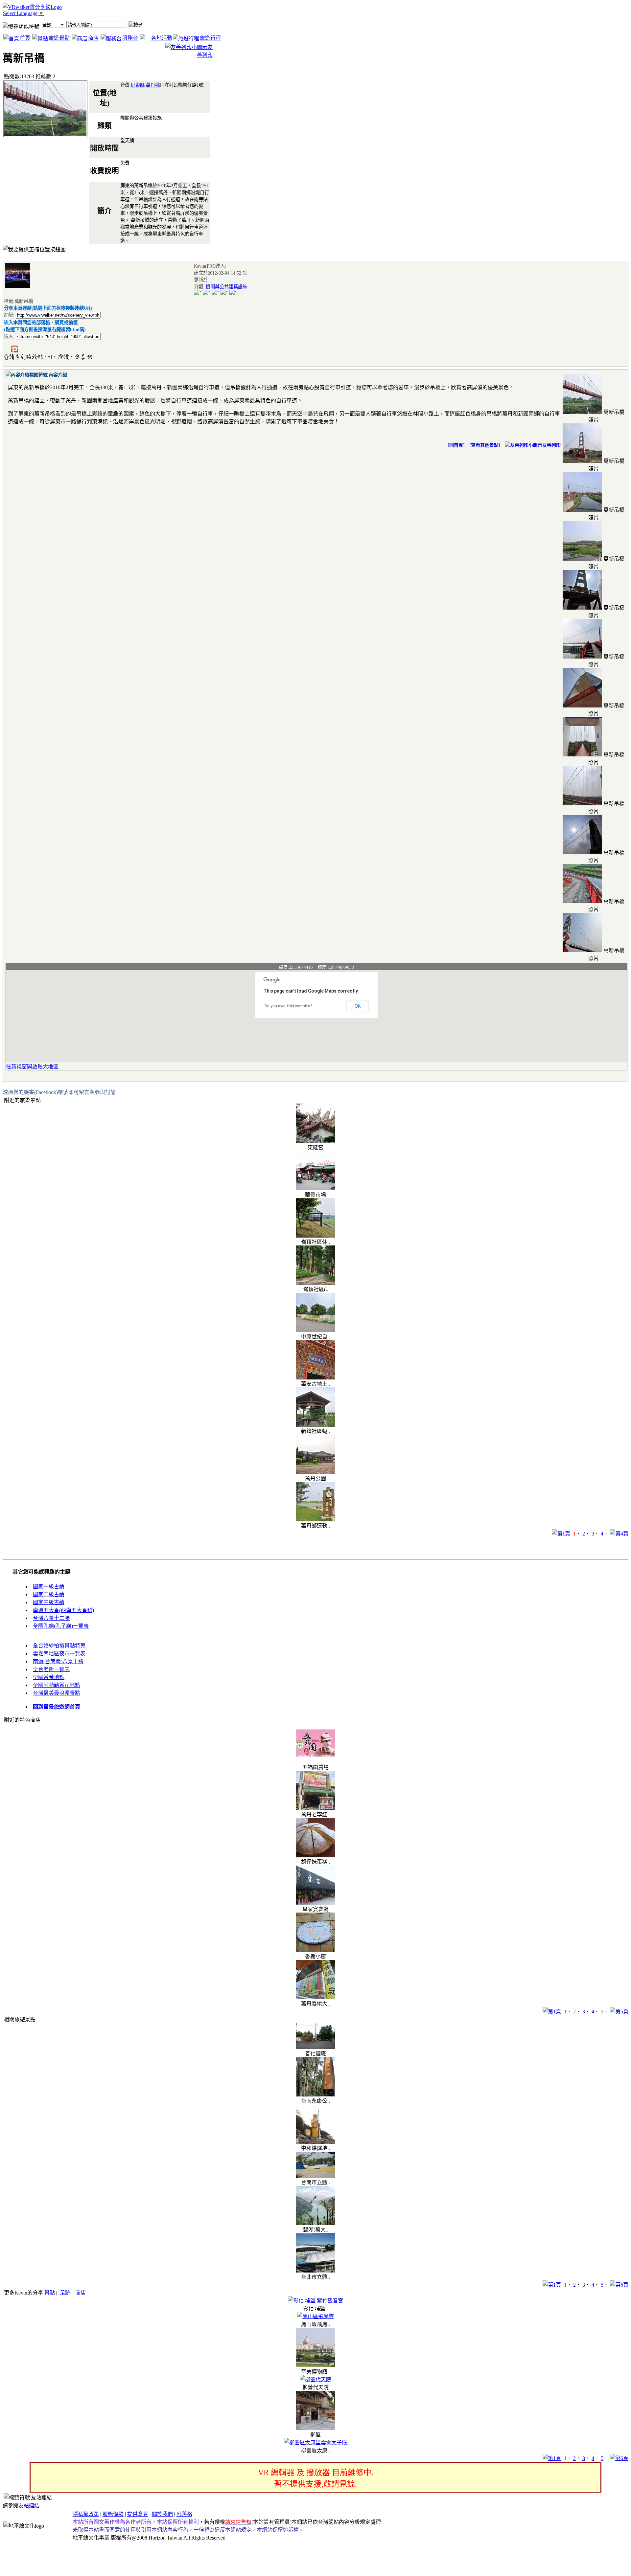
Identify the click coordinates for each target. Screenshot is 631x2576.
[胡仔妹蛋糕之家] (315, 1856)
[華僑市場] (315, 1188)
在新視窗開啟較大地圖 (32, 1067)
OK (358, 1006)
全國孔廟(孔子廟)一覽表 (61, 1626)
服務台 (130, 38)
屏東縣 (138, 85)
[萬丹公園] (315, 1472)
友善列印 (551, 445)
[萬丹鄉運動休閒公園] (315, 1520)
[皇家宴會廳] (315, 1903)
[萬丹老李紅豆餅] (315, 1808)
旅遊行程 (210, 38)
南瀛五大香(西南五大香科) (63, 1610)
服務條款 (113, 2514)
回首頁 (456, 445)
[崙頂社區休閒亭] (315, 1236)
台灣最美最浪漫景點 (57, 1693)
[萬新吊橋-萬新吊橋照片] (582, 412)
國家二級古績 (49, 1594)
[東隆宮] (315, 1141)
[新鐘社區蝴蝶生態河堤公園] (315, 1425)
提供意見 (138, 2514)
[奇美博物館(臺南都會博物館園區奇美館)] (315, 2365)
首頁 (25, 38)
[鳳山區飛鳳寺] (315, 2316)
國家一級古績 (49, 1587)
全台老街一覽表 (51, 1669)
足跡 (65, 2293)
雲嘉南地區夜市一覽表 (59, 1654)
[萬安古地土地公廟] (315, 1378)
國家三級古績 (49, 1602)
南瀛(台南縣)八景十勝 (58, 1661)
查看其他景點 (485, 445)
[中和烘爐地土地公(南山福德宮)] (315, 2142)
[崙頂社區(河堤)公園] (315, 1283)
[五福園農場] (315, 1761)
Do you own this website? (288, 1006)
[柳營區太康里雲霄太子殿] (315, 2442)
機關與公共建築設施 (226, 287)
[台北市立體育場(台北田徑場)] (315, 2271)
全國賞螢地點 (49, 1677)
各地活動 (162, 38)
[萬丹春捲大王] (315, 1997)
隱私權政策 (86, 2514)
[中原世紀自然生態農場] (315, 1330)
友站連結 (29, 2506)
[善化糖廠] (315, 2047)
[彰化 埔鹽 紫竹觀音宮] (315, 2301)
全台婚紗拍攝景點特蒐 (59, 1646)
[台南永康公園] (315, 2095)
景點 (50, 2293)
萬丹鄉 (153, 85)
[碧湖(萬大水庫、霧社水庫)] (315, 2223)
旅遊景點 (59, 38)
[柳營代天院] (315, 2379)
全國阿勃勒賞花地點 (57, 1685)
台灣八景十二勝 (51, 1618)
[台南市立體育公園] (315, 2176)
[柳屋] (315, 2428)
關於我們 (162, 2514)
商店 (93, 38)
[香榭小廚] (315, 1950)
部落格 (184, 2514)
